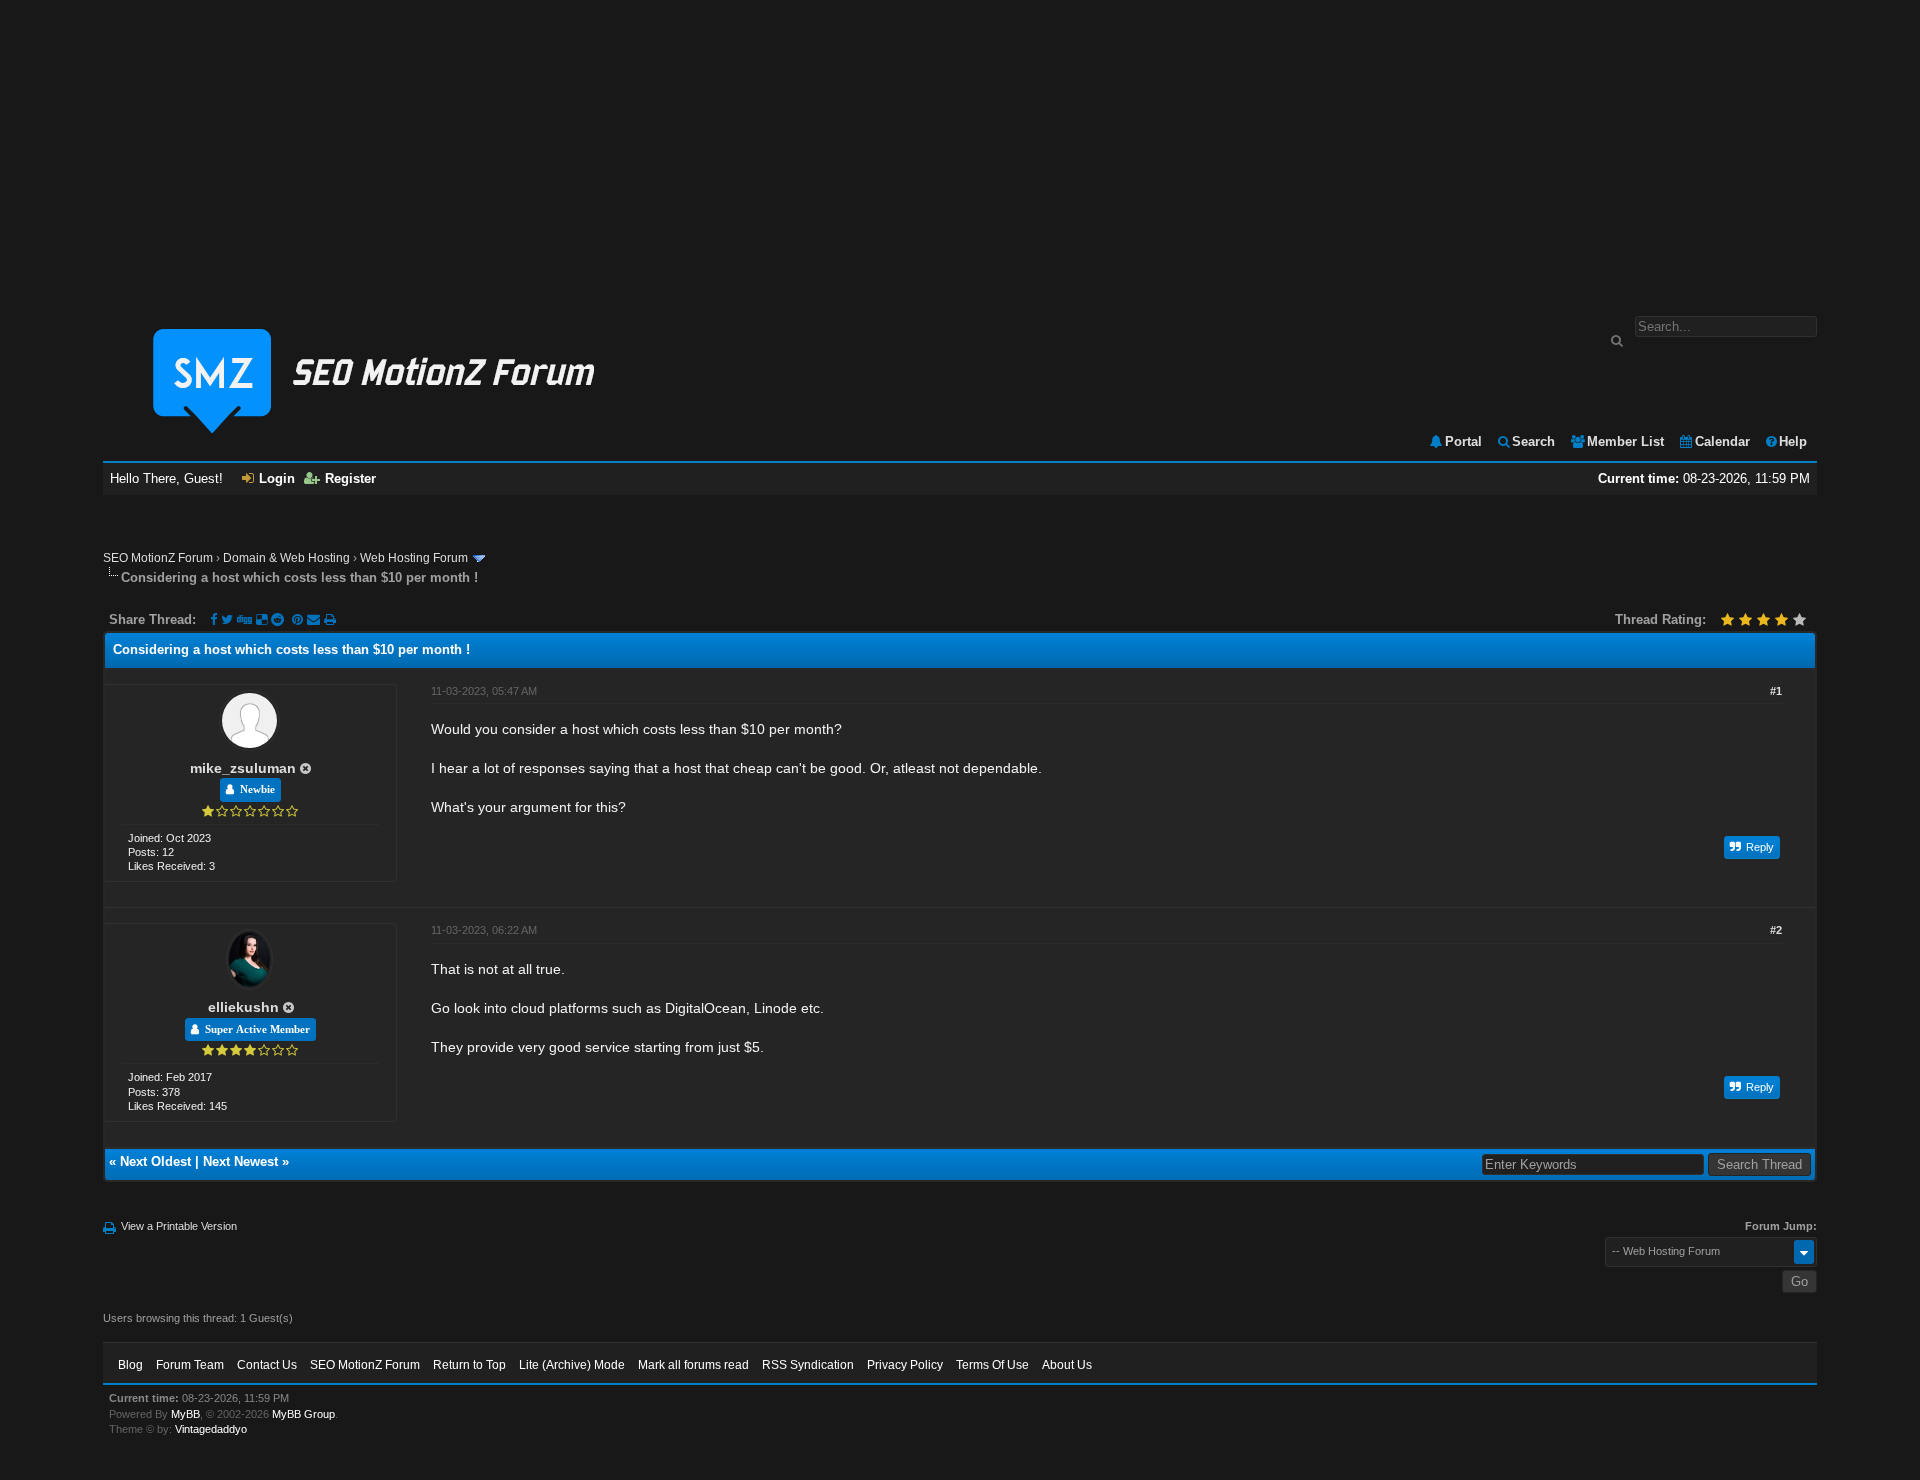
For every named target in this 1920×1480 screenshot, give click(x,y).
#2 (1776, 930)
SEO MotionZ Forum (158, 558)
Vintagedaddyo (211, 1429)
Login (277, 478)
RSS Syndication (808, 1365)
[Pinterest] (299, 619)
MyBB (185, 1414)
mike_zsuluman (243, 768)
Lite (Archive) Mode (572, 1365)
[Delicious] (261, 619)
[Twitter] (227, 619)
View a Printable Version (179, 1226)
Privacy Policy (905, 1365)
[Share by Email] (315, 619)
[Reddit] (277, 619)
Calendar (1722, 441)
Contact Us (267, 1365)
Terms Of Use (992, 1365)
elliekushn (243, 1007)
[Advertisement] (960, 148)
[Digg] (244, 619)
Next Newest (240, 1161)
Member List (1625, 441)
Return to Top (469, 1365)
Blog (130, 1365)
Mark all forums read (693, 1365)
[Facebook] (213, 619)
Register (350, 478)
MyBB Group (303, 1414)
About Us (1067, 1365)
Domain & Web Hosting (286, 558)
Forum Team (190, 1365)
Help (1793, 441)
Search (1533, 441)
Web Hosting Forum (414, 558)
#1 (1776, 691)
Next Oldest (155, 1161)
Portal (1463, 441)
